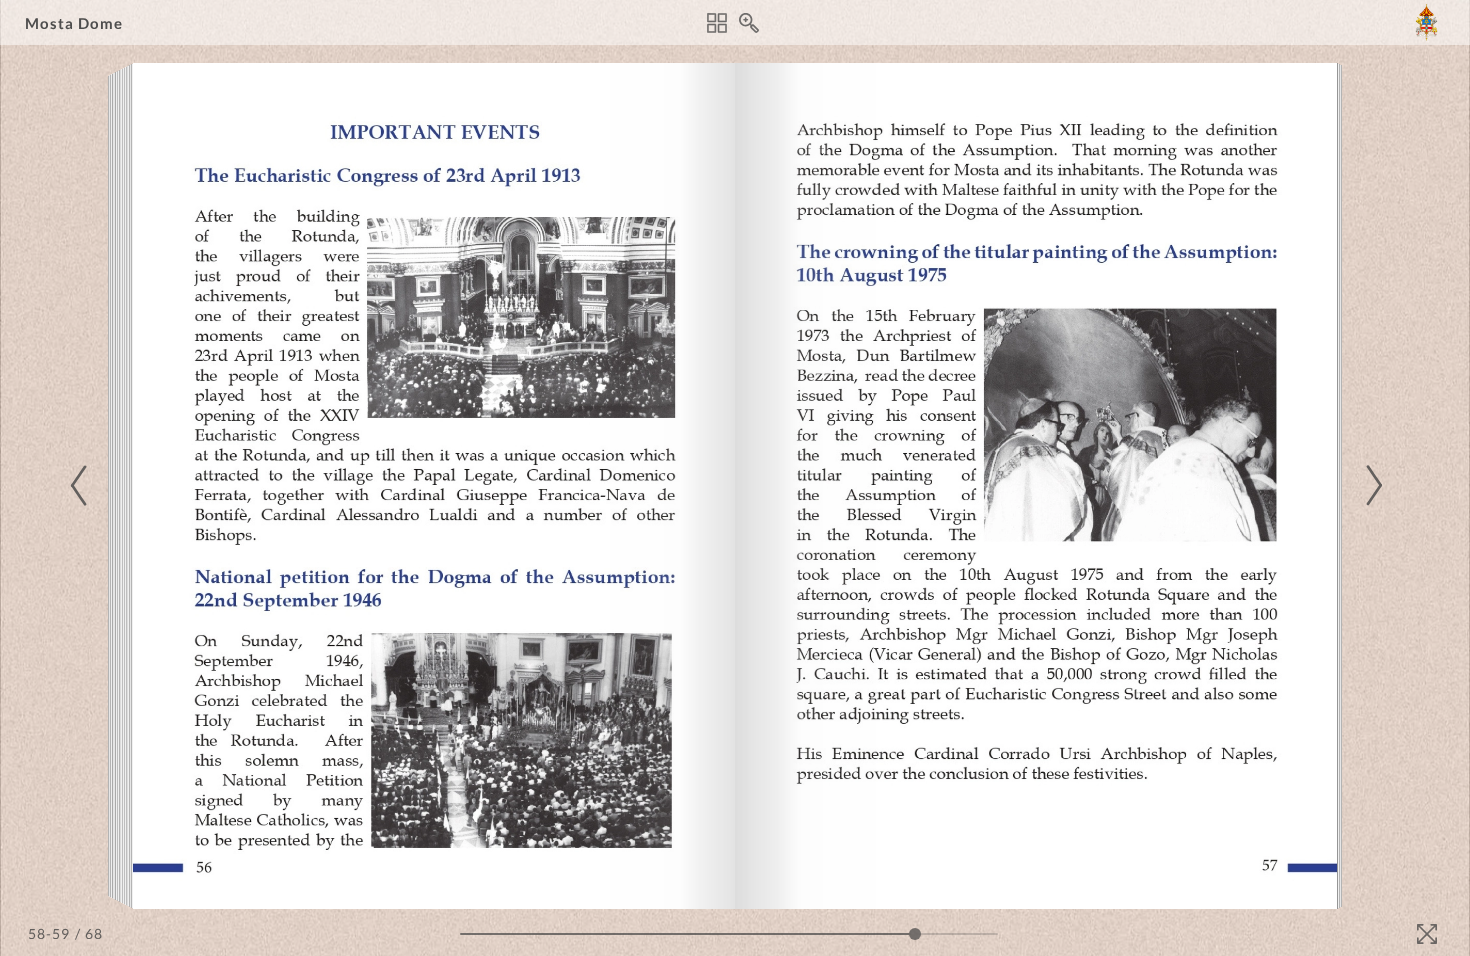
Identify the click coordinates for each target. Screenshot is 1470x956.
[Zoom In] (749, 23)
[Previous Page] (82, 485)
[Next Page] (1371, 485)
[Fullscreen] (1427, 934)
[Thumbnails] (717, 23)
